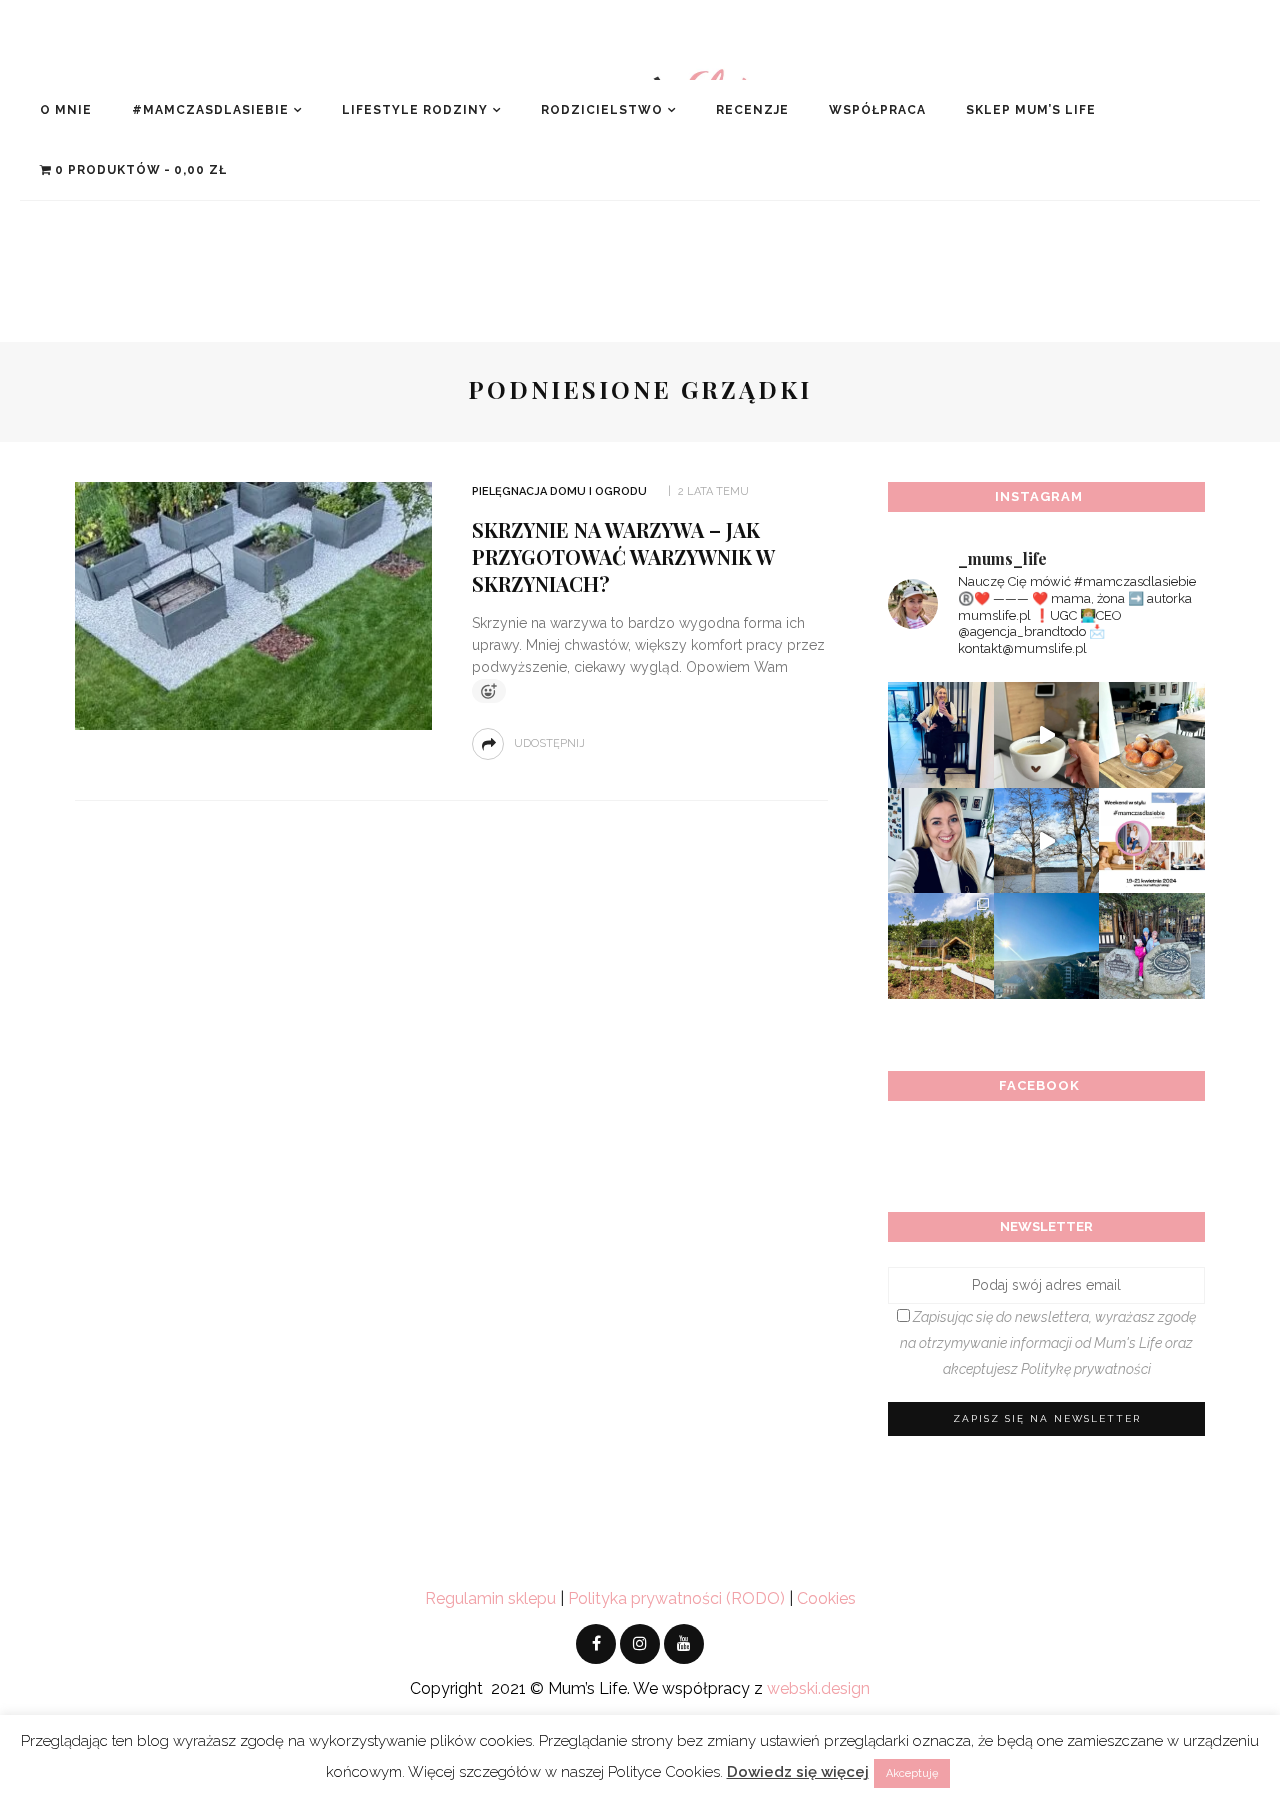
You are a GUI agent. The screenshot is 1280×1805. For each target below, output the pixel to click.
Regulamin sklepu (490, 1598)
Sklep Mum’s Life (1031, 110)
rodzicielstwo (602, 110)
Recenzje (752, 110)
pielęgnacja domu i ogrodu (559, 491)
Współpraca (877, 110)
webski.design (818, 1688)
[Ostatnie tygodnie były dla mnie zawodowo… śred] (941, 841)
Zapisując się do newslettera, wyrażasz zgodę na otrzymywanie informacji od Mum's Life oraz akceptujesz (1048, 1343)
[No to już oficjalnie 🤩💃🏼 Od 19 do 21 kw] (941, 946)
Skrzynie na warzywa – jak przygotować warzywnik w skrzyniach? (623, 556)
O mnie (66, 110)
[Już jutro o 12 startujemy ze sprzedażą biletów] (1152, 841)
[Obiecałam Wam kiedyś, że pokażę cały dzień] (1047, 735)
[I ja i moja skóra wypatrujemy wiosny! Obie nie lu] (1047, 841)
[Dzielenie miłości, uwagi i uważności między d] (1152, 946)
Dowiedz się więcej (798, 1772)
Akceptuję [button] (912, 1773)
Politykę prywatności (1086, 1369)
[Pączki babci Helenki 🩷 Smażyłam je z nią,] (1152, 735)
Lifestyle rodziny (415, 110)
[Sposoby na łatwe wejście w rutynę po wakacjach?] (1047, 946)
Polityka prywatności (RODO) (676, 1598)
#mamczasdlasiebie (210, 110)
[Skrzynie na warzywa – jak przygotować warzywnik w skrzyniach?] (253, 604)
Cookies (826, 1598)
